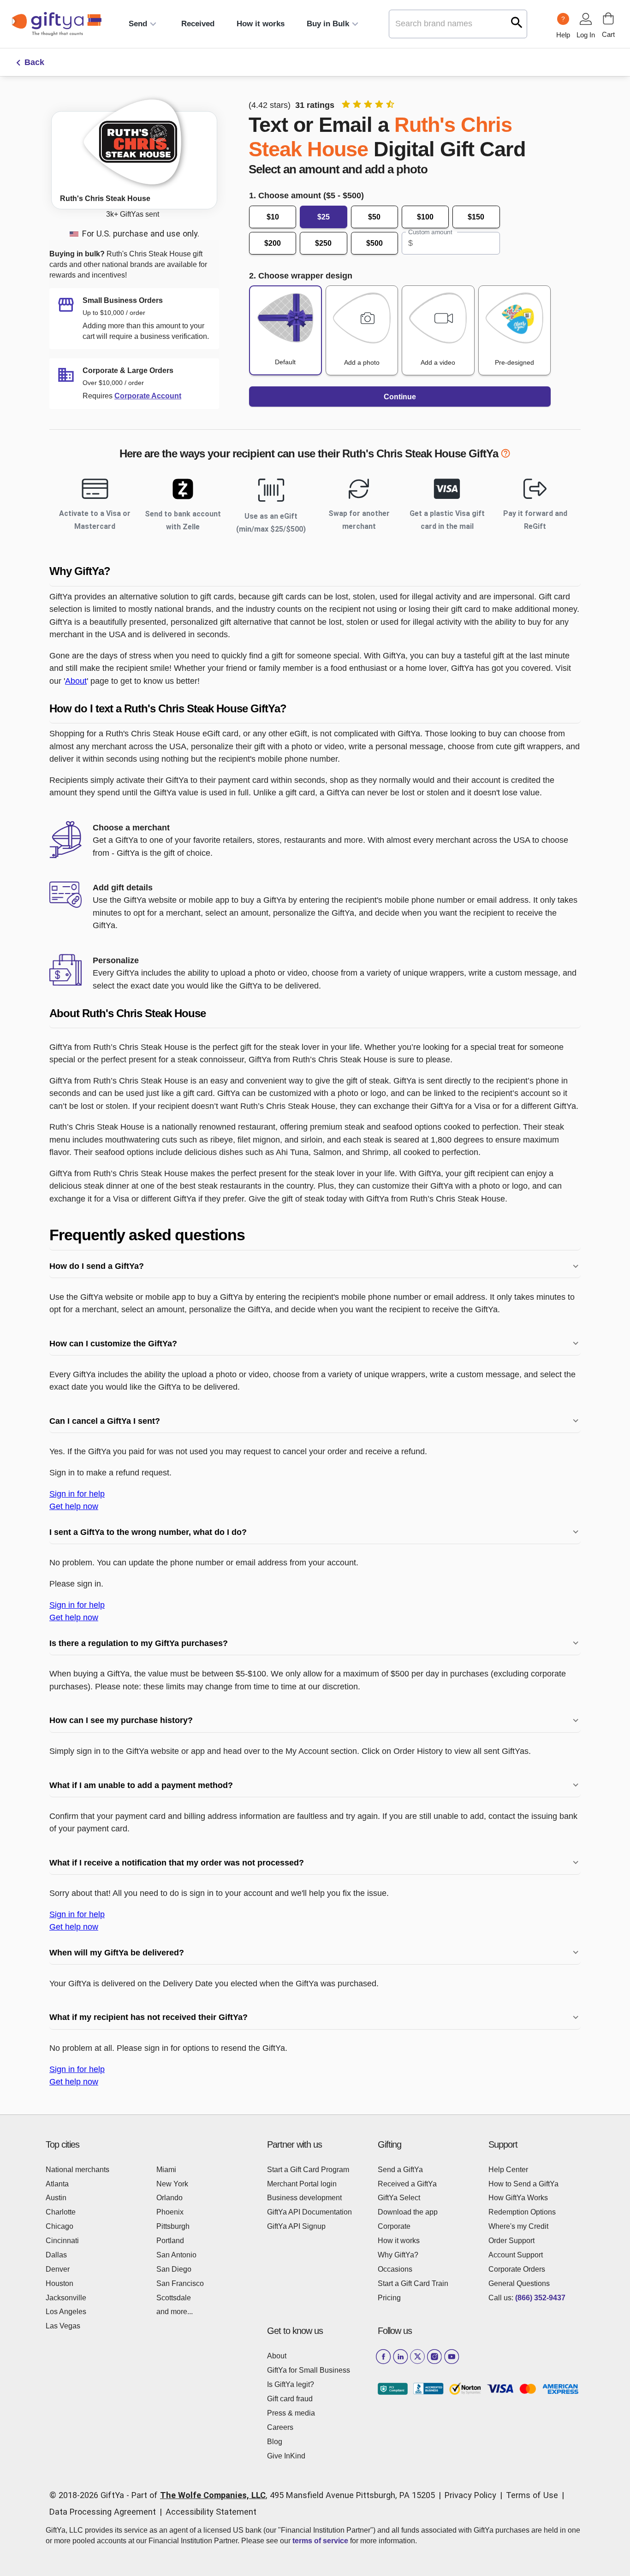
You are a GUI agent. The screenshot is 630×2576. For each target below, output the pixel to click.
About (76, 681)
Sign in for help (77, 1494)
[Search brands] (517, 22)
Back (34, 62)
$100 (425, 217)
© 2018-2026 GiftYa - (89, 2495)
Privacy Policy (470, 2495)
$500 (374, 243)
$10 (273, 217)
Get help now (74, 1506)
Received (198, 24)
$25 (324, 217)
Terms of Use (532, 2495)
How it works (261, 24)
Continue (400, 397)
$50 (374, 217)
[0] (608, 18)
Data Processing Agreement (103, 2512)
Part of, (283, 2495)
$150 (476, 217)
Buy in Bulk (328, 24)
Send (138, 24)
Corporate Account (148, 396)
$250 (323, 243)
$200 (273, 243)
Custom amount (430, 232)
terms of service (320, 2541)
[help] (505, 455)
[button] (315, 571)
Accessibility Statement (211, 2512)
